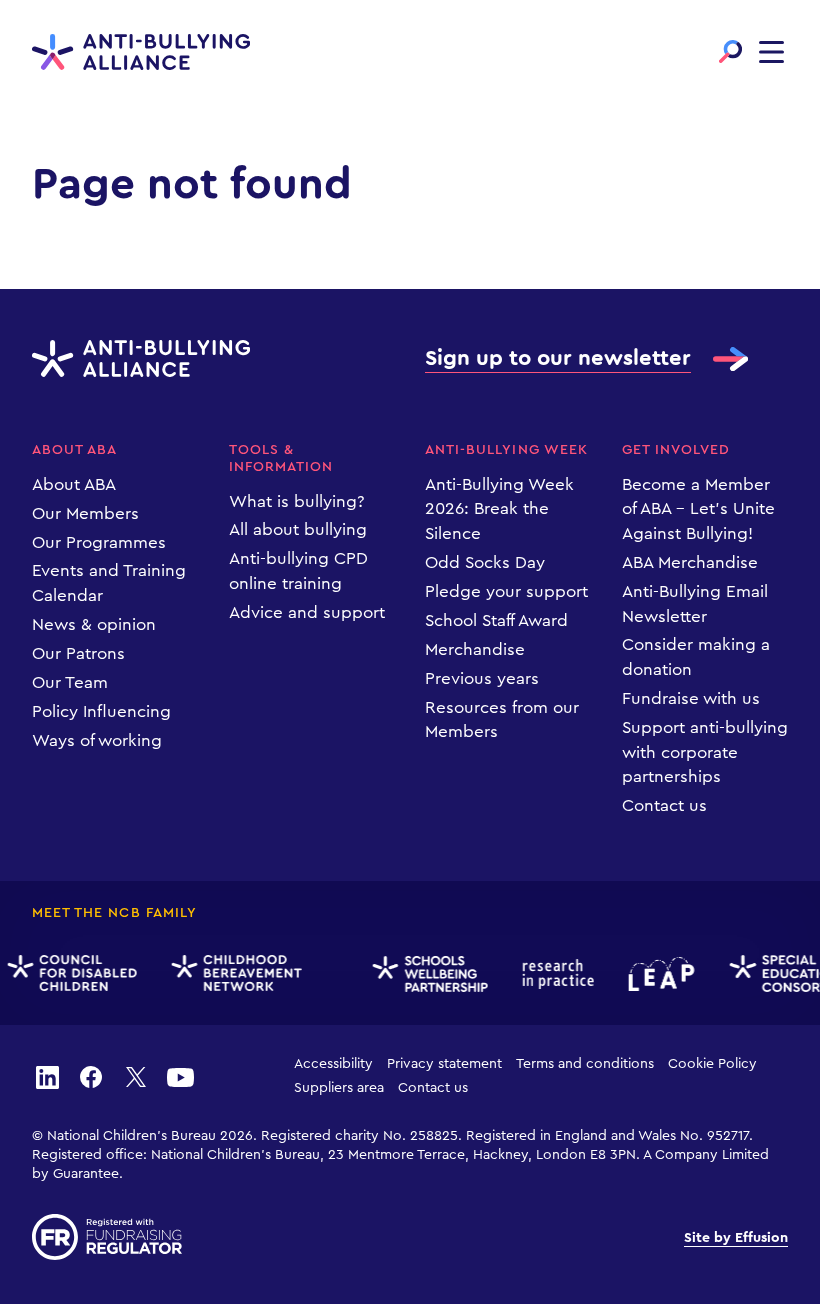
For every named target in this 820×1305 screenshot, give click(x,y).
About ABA (74, 450)
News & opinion (94, 624)
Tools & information (281, 458)
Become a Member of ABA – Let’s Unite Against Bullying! (698, 509)
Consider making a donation (696, 657)
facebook (91, 1076)
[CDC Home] (69, 973)
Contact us (664, 805)
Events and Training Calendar (109, 583)
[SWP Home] (426, 974)
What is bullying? (297, 501)
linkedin (47, 1076)
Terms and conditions (585, 1064)
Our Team (70, 682)
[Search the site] (730, 51)
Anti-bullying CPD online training (298, 571)
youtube (180, 1076)
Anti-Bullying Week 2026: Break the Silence (499, 509)
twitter (136, 1076)
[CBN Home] (234, 974)
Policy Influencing (101, 711)
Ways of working (97, 740)
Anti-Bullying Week (506, 450)
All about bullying (298, 529)
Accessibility (333, 1064)
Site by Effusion (736, 1238)
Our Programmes (99, 542)
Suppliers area (339, 1088)
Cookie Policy (712, 1064)
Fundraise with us (691, 698)
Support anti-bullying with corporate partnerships (705, 752)
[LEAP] (659, 974)
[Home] (141, 52)
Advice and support (307, 612)
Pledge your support (506, 591)
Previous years (482, 678)
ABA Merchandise (690, 562)
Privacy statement (444, 1064)
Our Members (85, 513)
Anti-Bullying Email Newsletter (695, 604)
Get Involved (676, 450)
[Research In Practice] (555, 974)
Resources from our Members (502, 720)
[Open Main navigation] (771, 51)
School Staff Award (496, 620)
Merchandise (475, 649)
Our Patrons (78, 653)
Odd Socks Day (485, 562)
